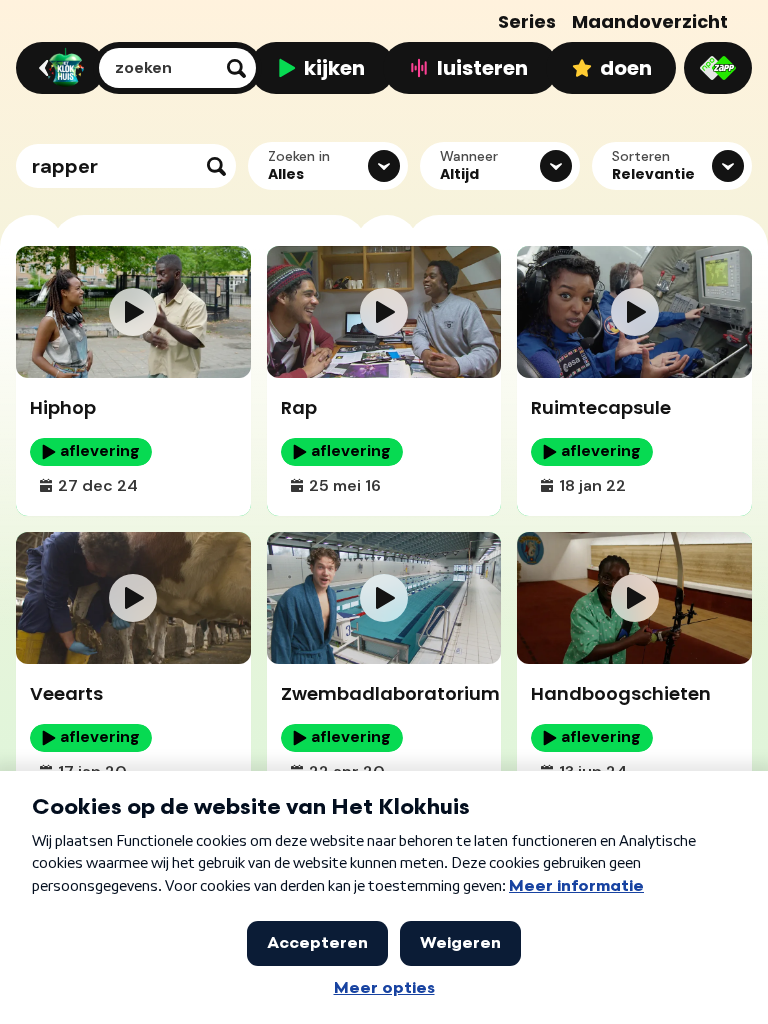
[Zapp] (718, 68)
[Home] (57, 68)
